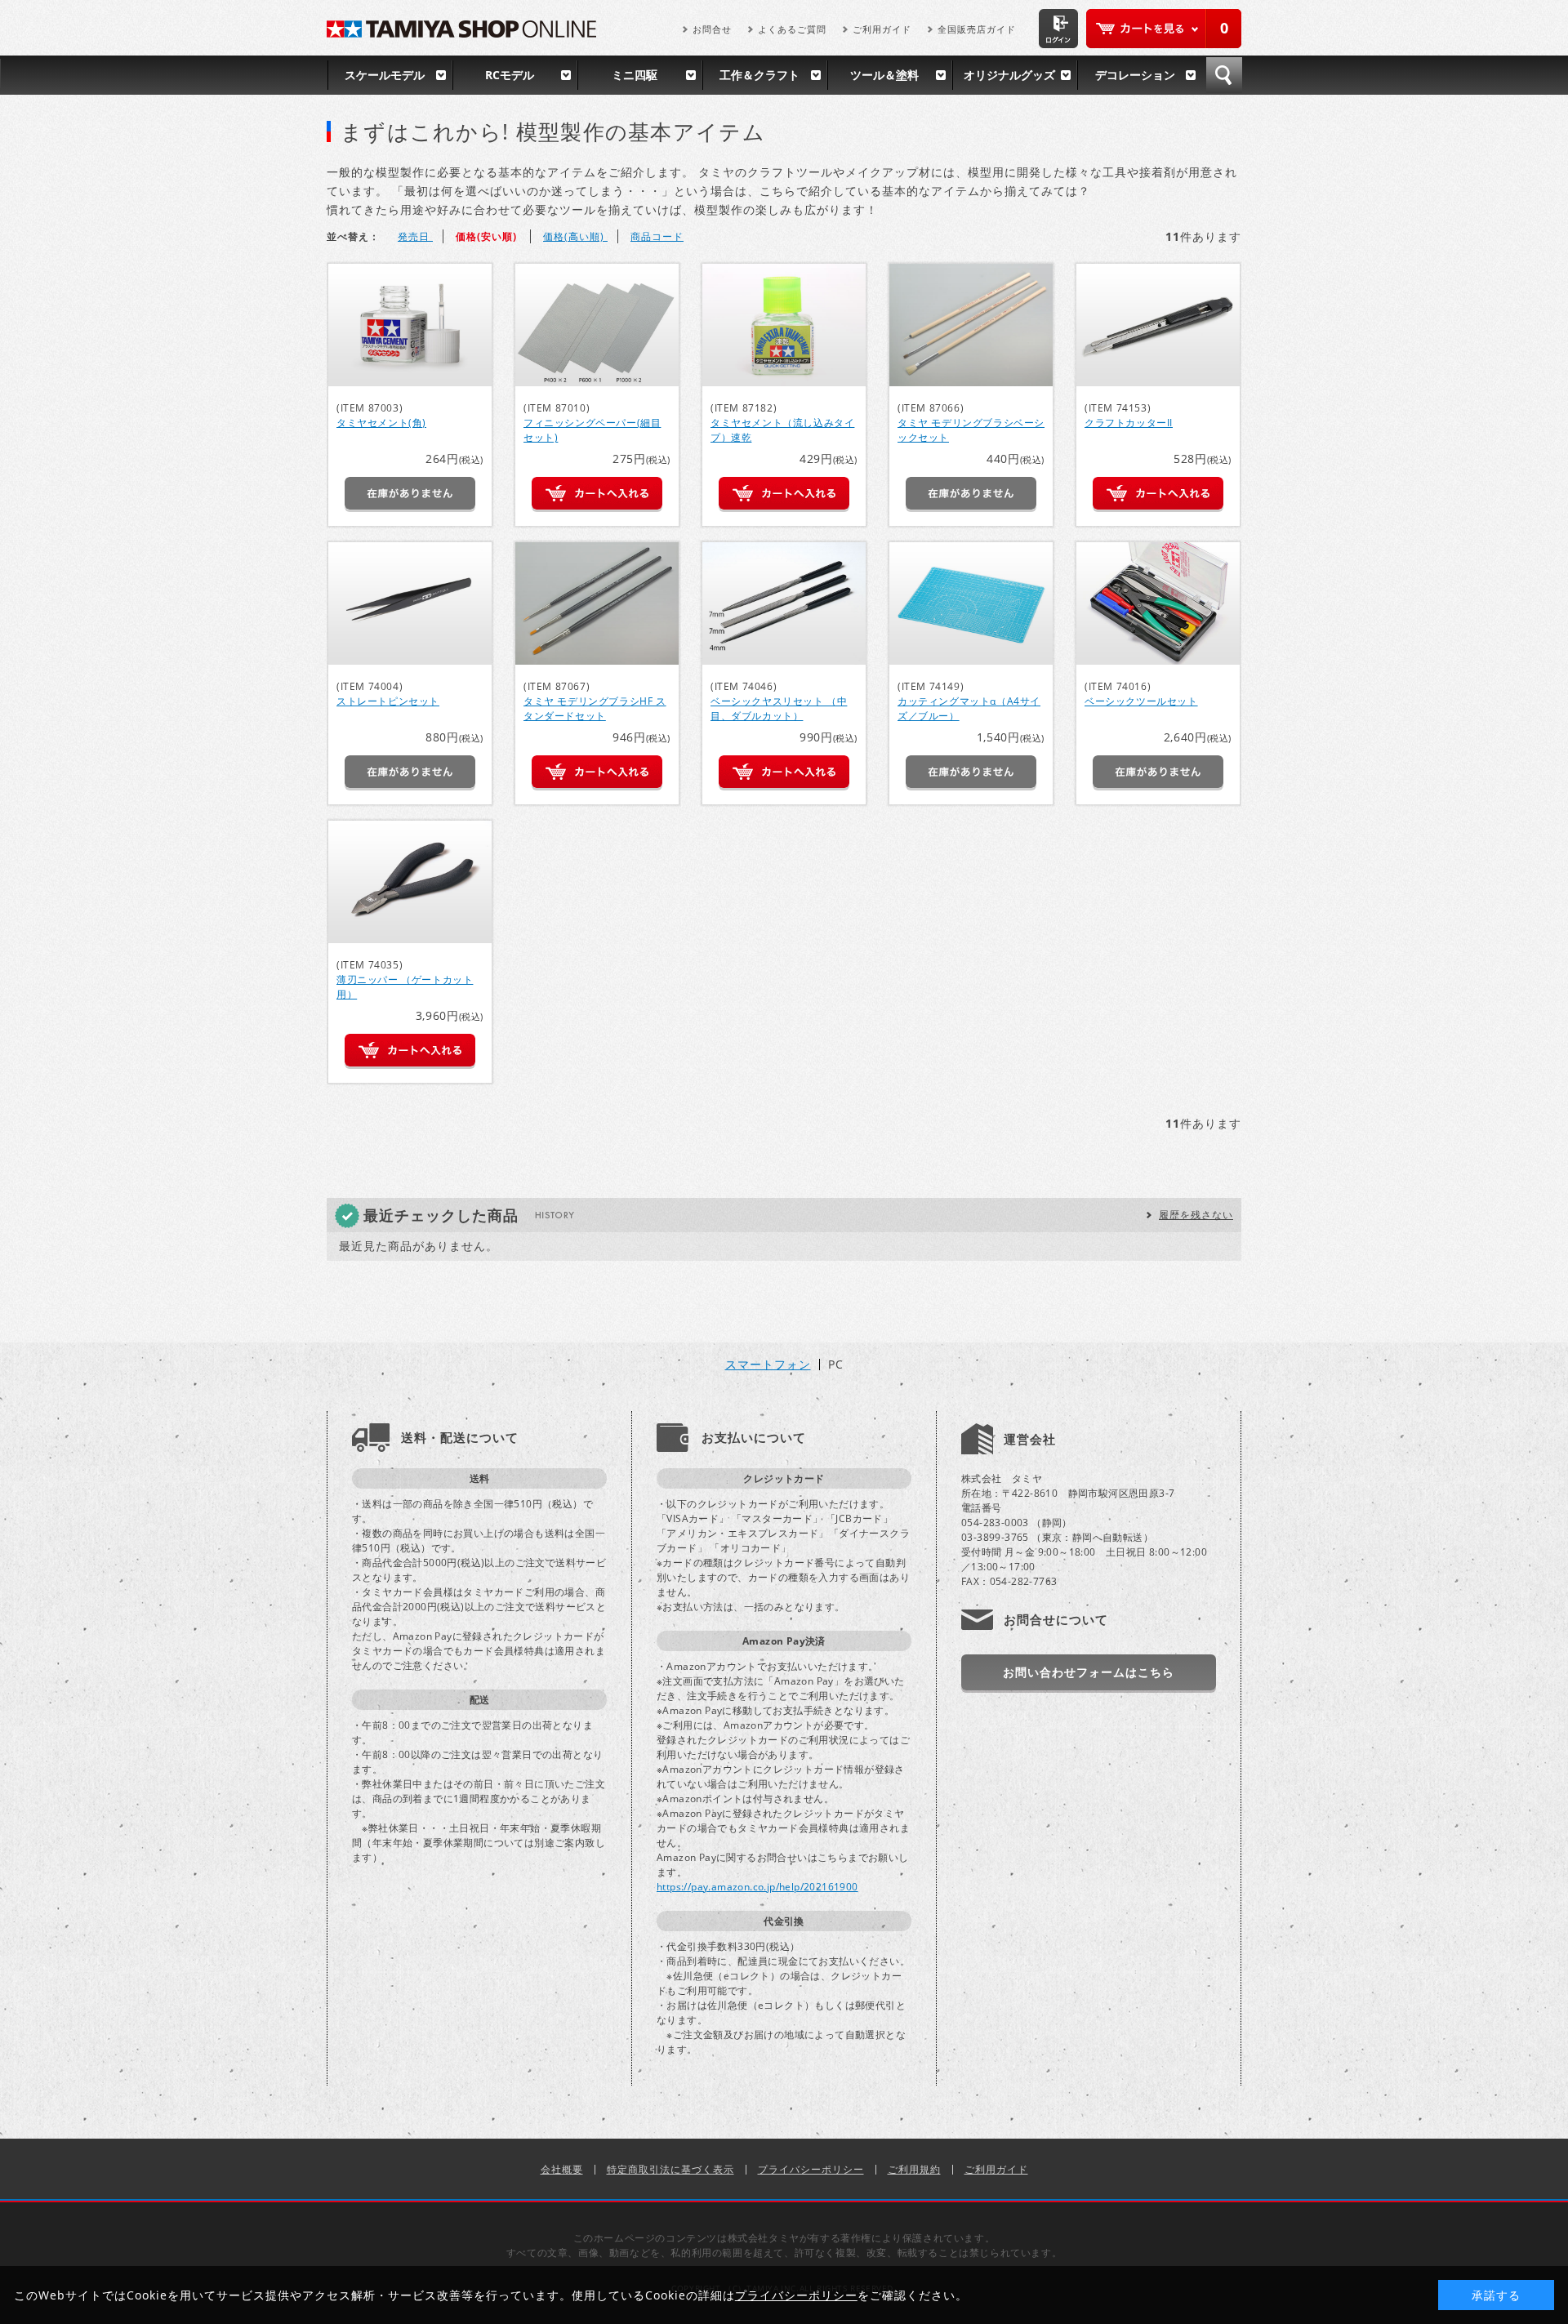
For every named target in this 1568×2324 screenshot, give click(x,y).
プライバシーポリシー (811, 2169)
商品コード (657, 236)
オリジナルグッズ (1009, 75)
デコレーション (1135, 75)
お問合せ (712, 29)
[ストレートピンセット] (410, 603)
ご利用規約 (914, 2169)
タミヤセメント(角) (381, 423)
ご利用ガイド (882, 29)
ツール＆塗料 (884, 75)
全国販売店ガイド (977, 29)
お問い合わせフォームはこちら (1089, 1672)
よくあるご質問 (792, 29)
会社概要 (562, 2169)
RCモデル (510, 75)
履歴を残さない (1196, 1215)
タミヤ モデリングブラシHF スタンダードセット (595, 708)
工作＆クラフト (759, 75)
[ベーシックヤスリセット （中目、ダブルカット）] (784, 603)
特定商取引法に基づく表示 (670, 2169)
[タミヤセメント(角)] (410, 325)
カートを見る (1164, 29)
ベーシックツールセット (1141, 701)
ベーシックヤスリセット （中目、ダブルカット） (779, 708)
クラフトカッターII (1129, 423)
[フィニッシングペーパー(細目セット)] (597, 325)
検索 (1224, 75)
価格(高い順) (575, 236)
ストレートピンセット (388, 701)
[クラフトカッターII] (1158, 325)
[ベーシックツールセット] (1158, 603)
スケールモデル (385, 75)
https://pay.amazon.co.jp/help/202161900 (757, 1887)
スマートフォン (768, 1365)
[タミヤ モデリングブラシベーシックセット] (971, 325)
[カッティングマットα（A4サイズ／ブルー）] (971, 603)
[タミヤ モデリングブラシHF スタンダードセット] (597, 603)
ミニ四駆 (635, 75)
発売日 (415, 236)
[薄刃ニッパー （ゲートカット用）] (410, 882)
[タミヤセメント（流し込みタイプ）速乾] (784, 325)
